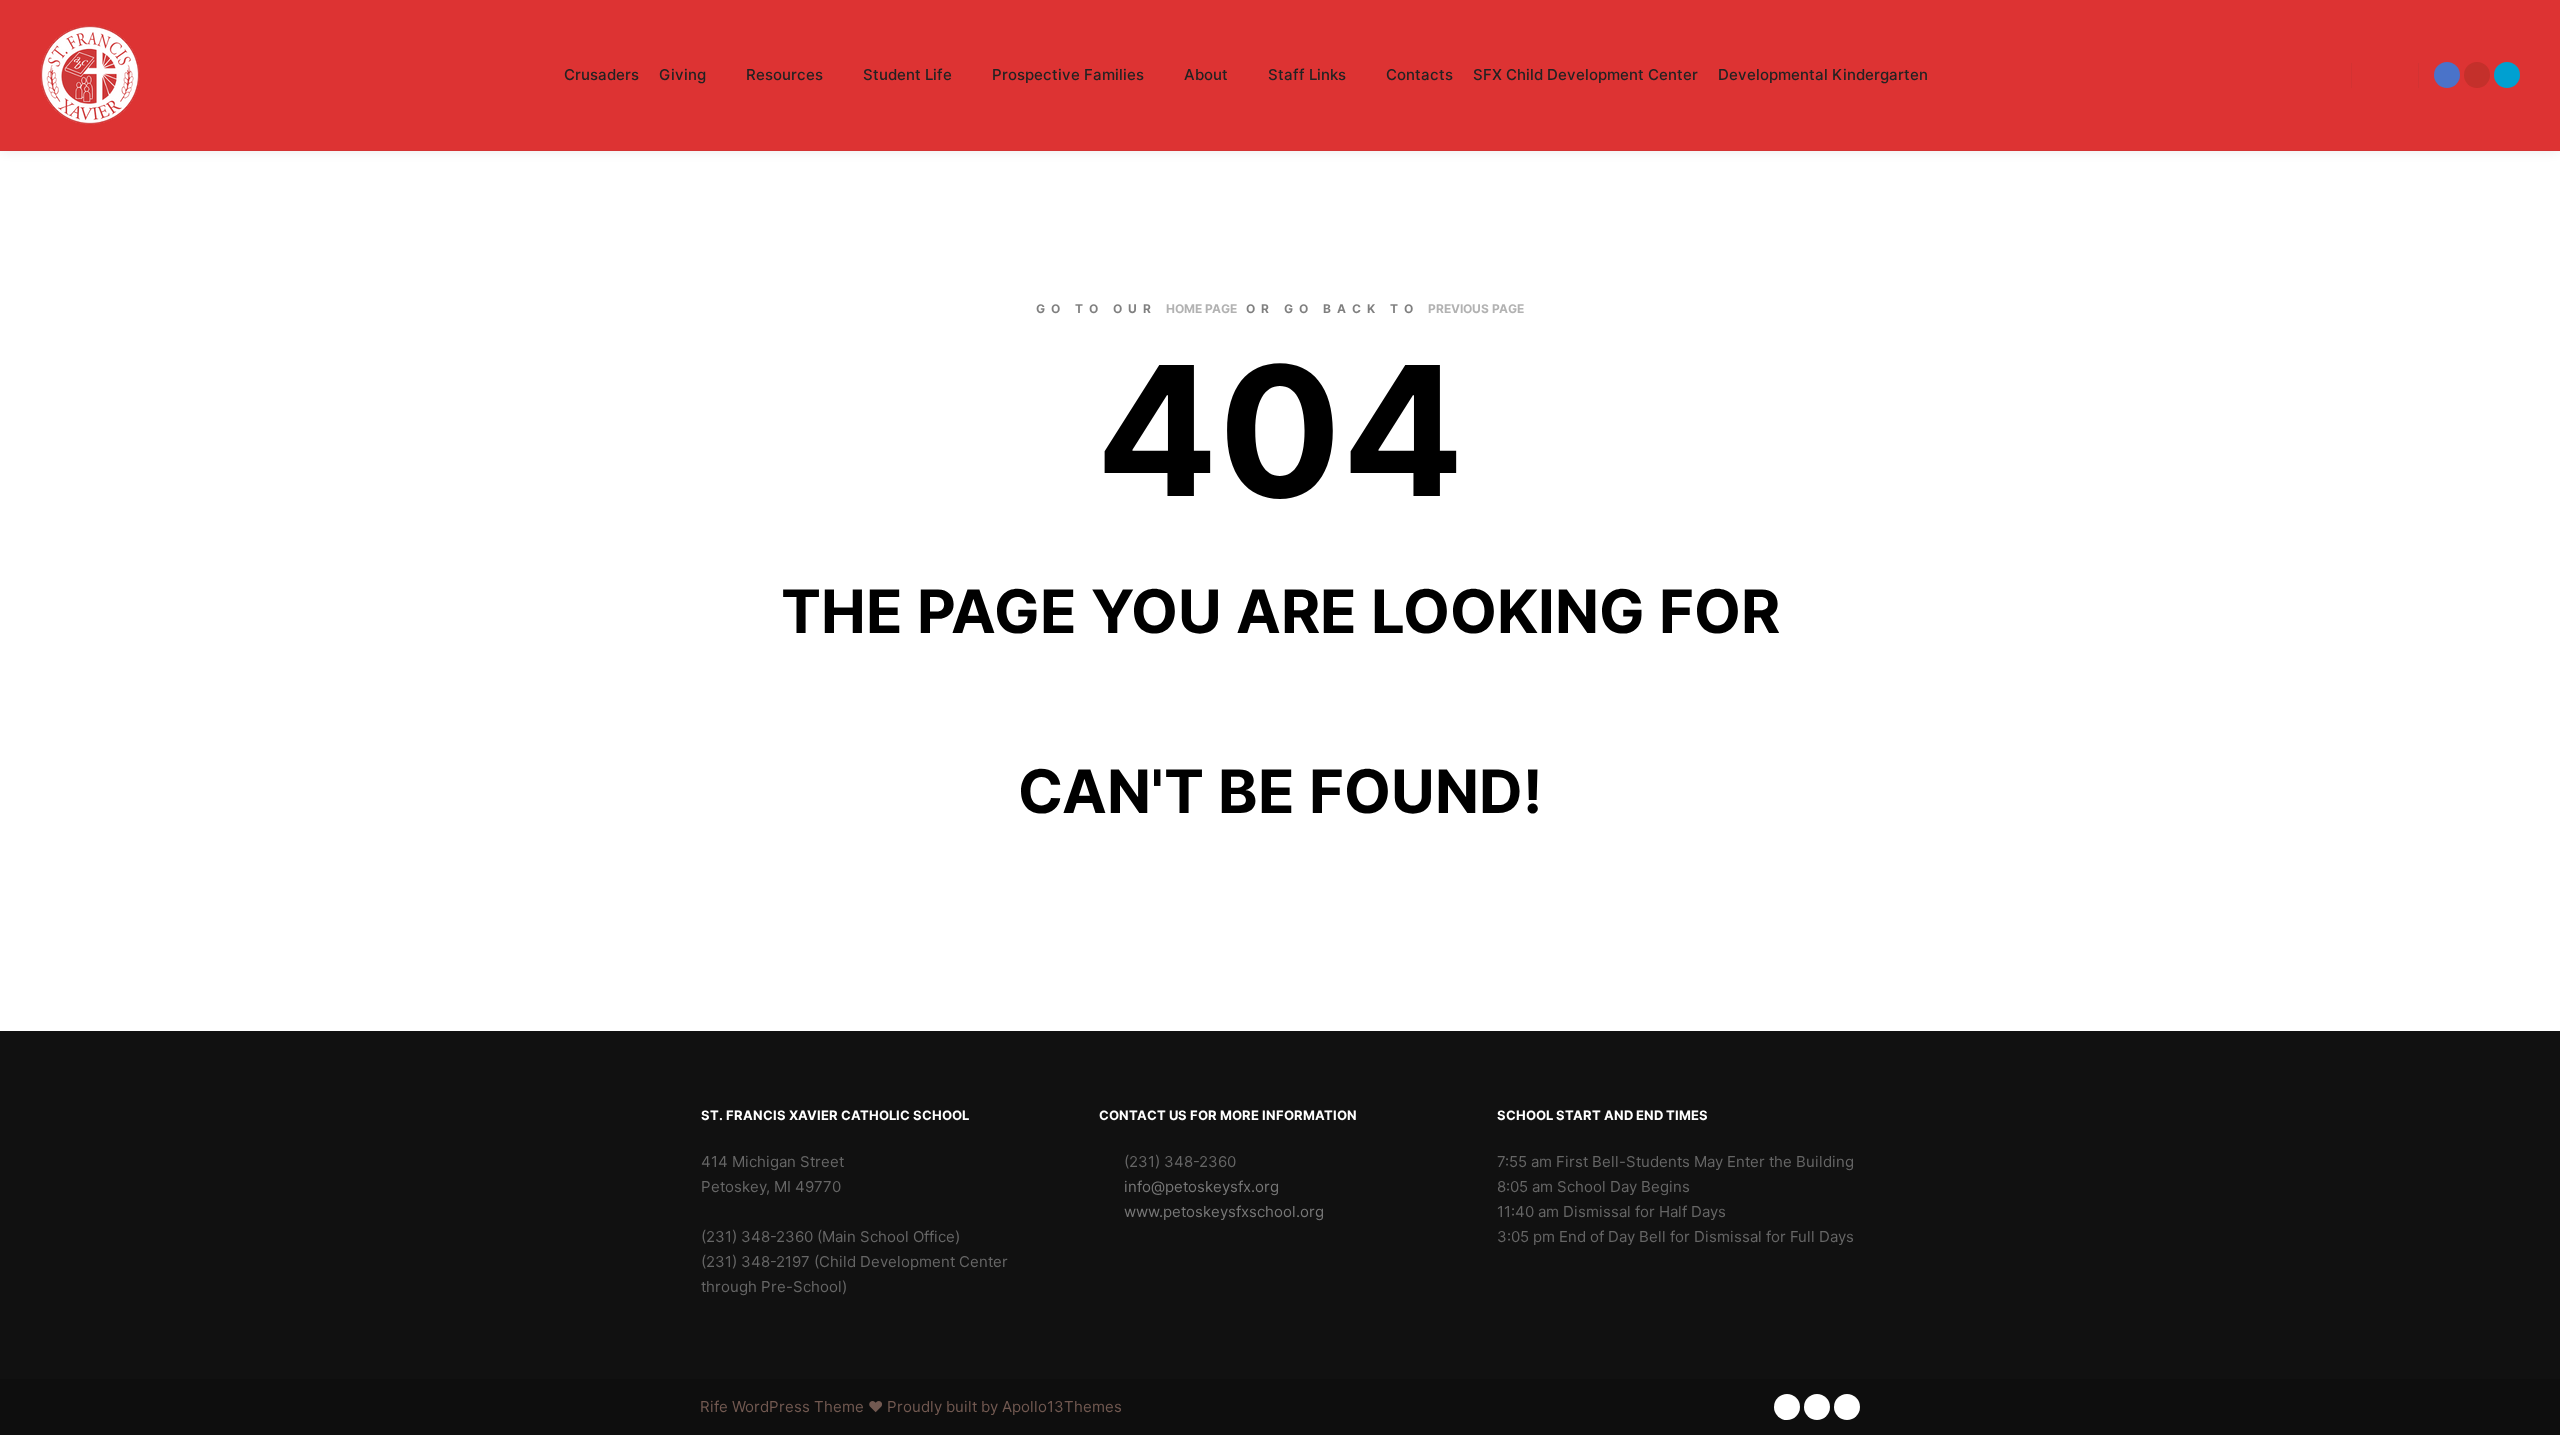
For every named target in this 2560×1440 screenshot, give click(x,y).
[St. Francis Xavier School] (90, 75)
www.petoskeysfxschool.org (1224, 1211)
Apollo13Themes (1062, 1406)
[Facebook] (2447, 75)
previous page (1476, 308)
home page (1201, 308)
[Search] (2385, 75)
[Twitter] (2507, 75)
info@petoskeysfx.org (1201, 1186)
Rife (714, 1406)
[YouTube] (2477, 75)
